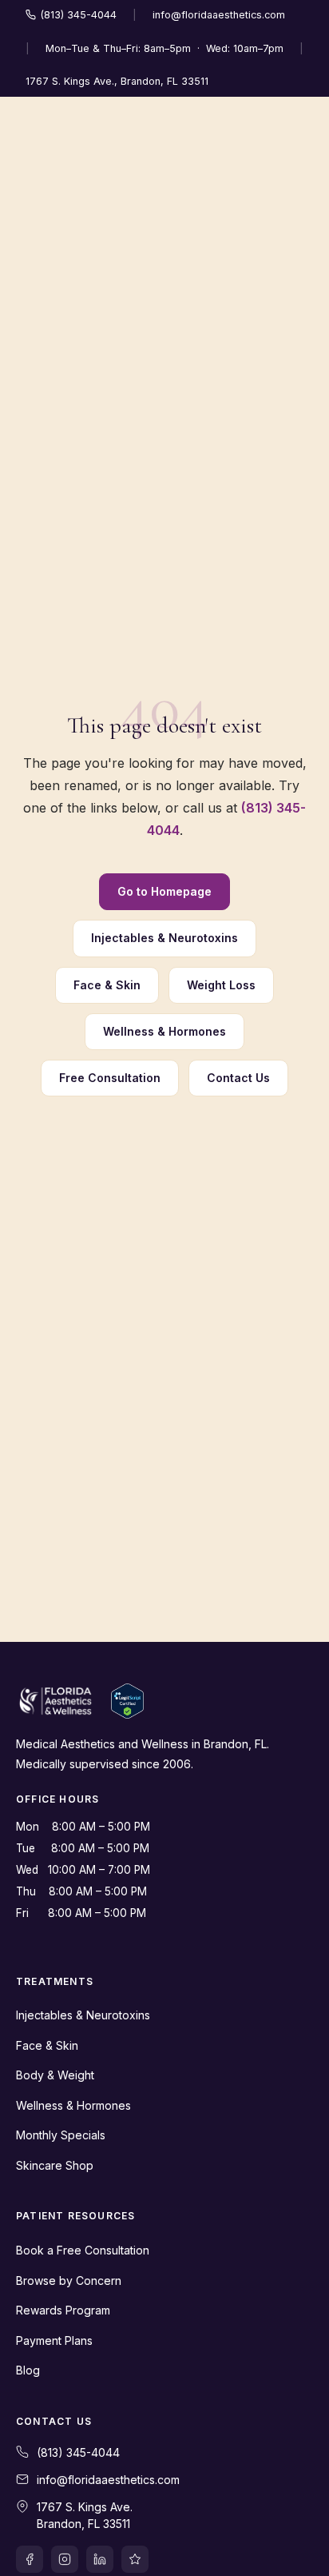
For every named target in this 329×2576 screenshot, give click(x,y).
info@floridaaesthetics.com (219, 15)
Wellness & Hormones (164, 1031)
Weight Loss (221, 985)
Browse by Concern (69, 2280)
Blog (28, 2370)
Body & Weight (55, 2075)
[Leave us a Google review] (135, 2559)
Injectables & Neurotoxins (164, 938)
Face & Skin (107, 985)
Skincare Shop (55, 2165)
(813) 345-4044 (79, 15)
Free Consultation (110, 1078)
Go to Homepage (164, 891)
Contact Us (238, 1078)
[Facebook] (30, 2559)
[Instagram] (65, 2559)
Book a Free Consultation (83, 2250)
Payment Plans (54, 2340)
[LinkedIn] (100, 2559)
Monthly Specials (61, 2135)
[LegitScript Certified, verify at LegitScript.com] (127, 1701)
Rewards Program (63, 2310)
